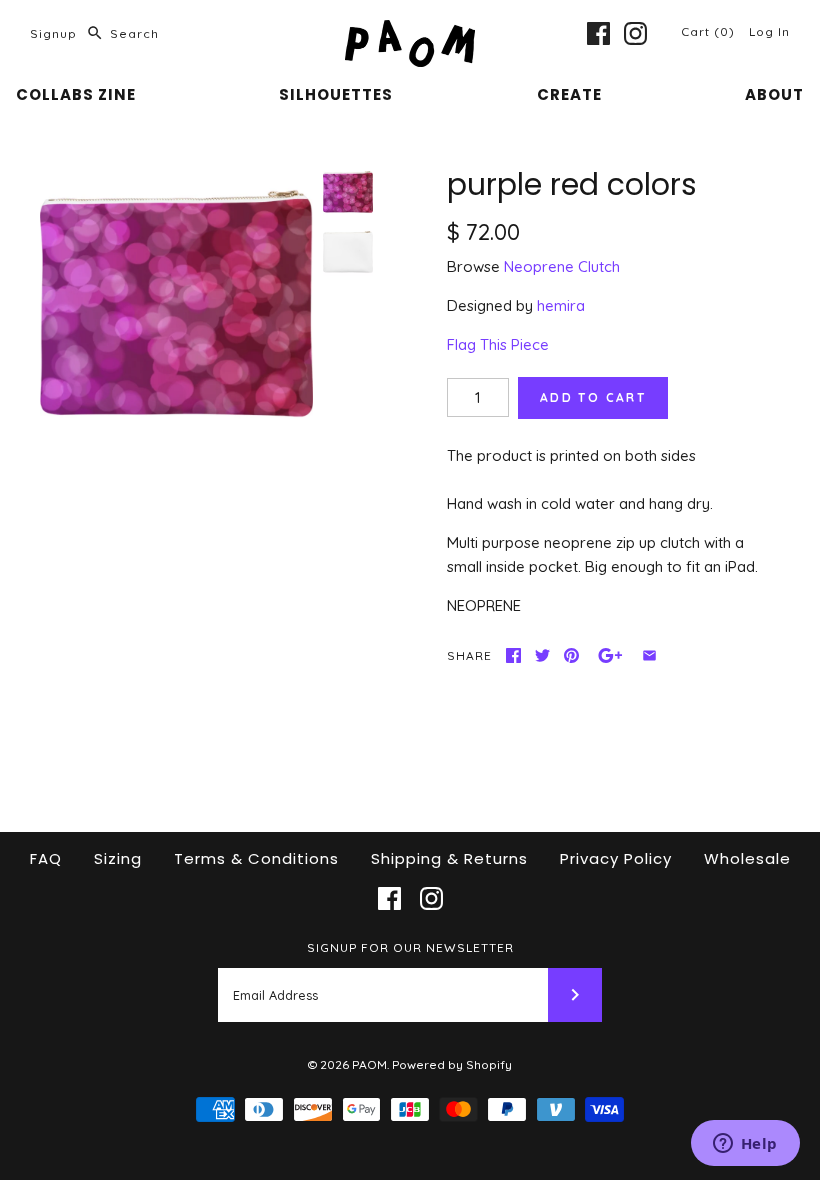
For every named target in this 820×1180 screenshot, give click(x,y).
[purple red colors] (176, 303)
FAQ (46, 858)
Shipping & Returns (449, 858)
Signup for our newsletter (410, 947)
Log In (769, 31)
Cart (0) (710, 31)
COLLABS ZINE (76, 94)
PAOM (369, 1064)
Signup (53, 33)
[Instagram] (635, 33)
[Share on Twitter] (542, 655)
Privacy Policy (616, 858)
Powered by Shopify (452, 1064)
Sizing (118, 858)
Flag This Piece (498, 344)
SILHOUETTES (336, 94)
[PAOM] (410, 31)
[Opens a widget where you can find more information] (745, 1145)
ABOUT (774, 94)
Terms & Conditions (256, 858)
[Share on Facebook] (513, 655)
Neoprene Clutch (562, 266)
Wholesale (747, 858)
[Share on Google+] (610, 655)
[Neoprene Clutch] (348, 252)
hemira (561, 305)
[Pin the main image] (571, 655)
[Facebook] (598, 33)
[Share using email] (649, 655)
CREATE (569, 94)
